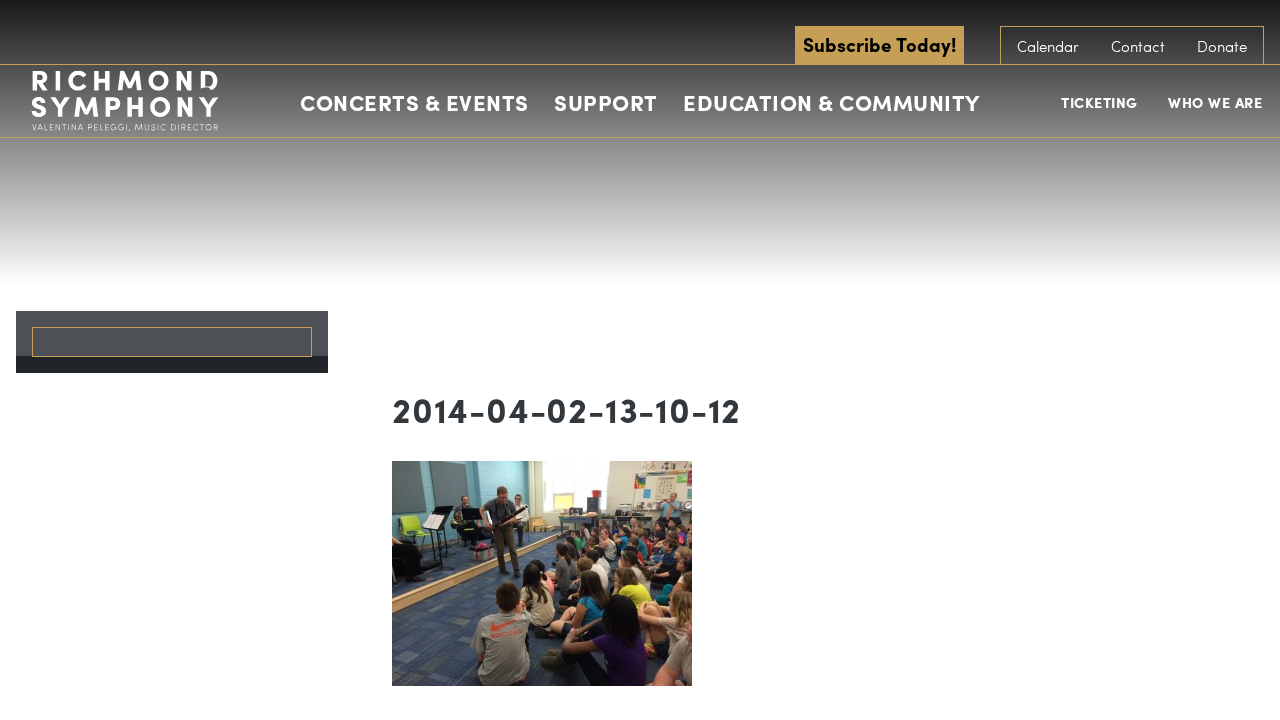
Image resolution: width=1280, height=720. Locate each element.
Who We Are (1215, 102)
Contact (1138, 46)
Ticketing (1099, 102)
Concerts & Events (414, 102)
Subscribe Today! (879, 44)
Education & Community (831, 102)
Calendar (1048, 46)
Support (606, 102)
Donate (1222, 46)
